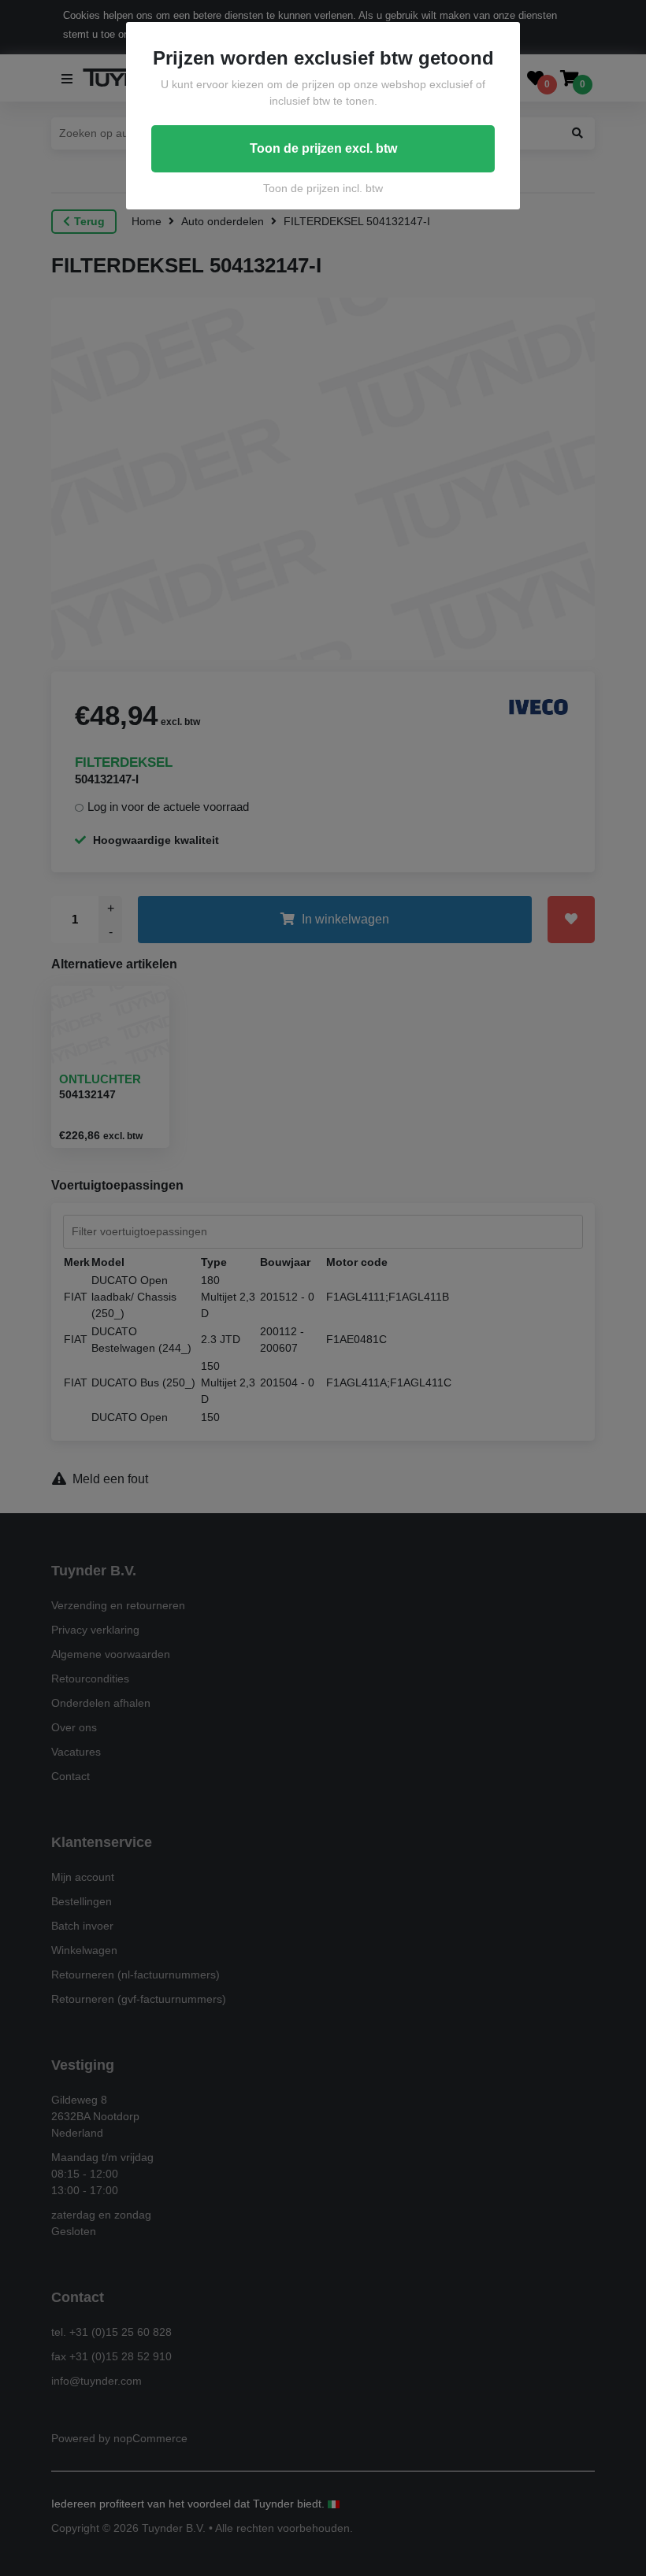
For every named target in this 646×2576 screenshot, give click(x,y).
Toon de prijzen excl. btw (323, 148)
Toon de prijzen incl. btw (323, 188)
